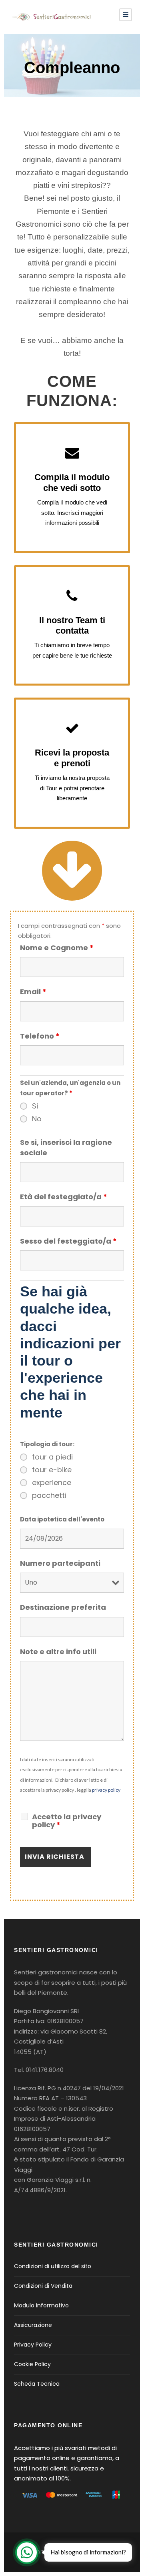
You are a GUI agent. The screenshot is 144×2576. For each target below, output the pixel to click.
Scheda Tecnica (37, 2384)
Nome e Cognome (57, 948)
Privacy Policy (33, 2345)
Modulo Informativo (41, 2305)
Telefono (40, 1036)
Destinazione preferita (63, 1607)
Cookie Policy (32, 2364)
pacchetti (49, 1495)
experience (52, 1483)
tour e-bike (52, 1470)
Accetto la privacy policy (67, 1821)
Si (35, 1106)
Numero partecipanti (60, 1563)
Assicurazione (33, 2325)
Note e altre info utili (58, 1652)
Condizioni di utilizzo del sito (53, 2266)
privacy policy (106, 1790)
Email (33, 992)
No (37, 1119)
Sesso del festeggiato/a (68, 1241)
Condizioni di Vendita (43, 2286)
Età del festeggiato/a (64, 1197)
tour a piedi (52, 1457)
